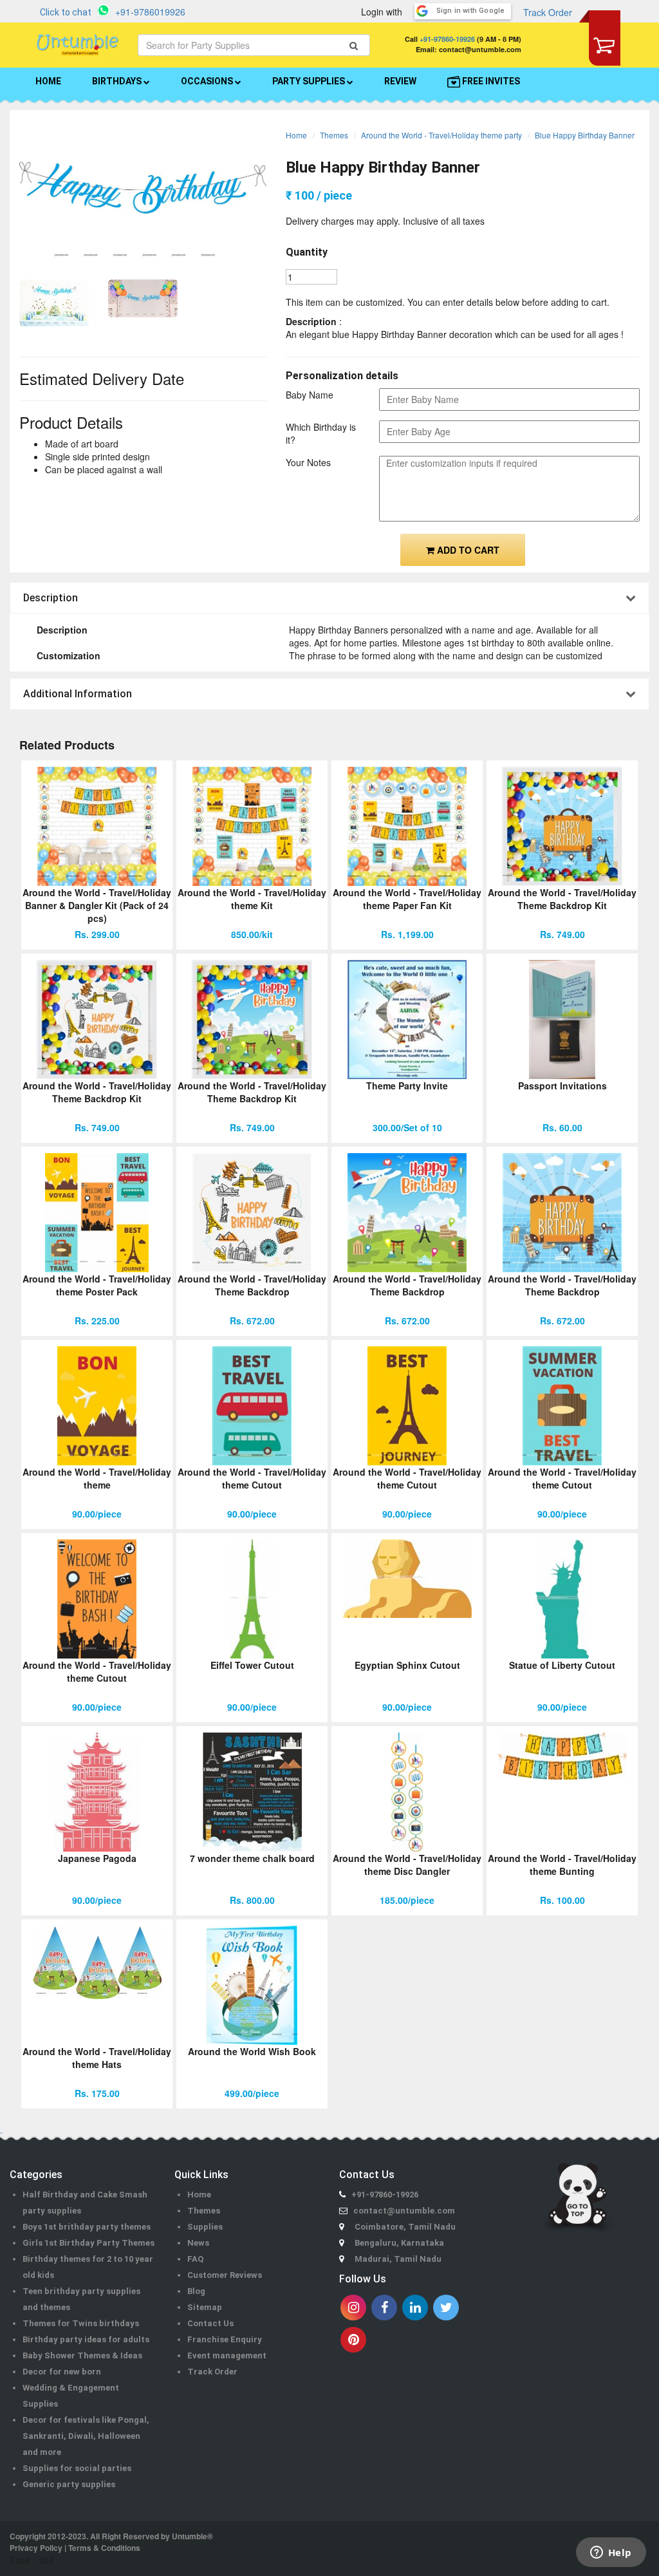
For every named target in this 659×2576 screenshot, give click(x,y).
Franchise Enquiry (225, 2339)
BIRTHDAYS (118, 81)
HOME (48, 81)
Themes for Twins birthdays (81, 2323)
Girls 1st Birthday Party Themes (88, 2243)
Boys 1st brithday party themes (87, 2227)
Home (296, 135)
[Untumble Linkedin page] (415, 2308)
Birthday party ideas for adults (86, 2339)
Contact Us (210, 2323)
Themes (334, 135)
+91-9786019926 (150, 12)
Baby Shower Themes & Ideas (82, 2355)
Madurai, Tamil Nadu (398, 2259)
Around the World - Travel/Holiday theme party (441, 135)
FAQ (195, 2259)
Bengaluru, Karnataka (399, 2243)
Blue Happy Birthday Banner (585, 135)
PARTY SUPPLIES (310, 81)
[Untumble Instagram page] (353, 2308)
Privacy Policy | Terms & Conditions (75, 2548)
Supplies (205, 2227)
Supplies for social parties (77, 2468)
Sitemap (205, 2307)
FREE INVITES (490, 81)
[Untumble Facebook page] (384, 2308)
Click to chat (66, 12)
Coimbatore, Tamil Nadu (405, 2227)
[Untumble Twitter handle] (446, 2308)
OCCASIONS (208, 81)
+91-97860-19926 (447, 39)
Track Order (548, 12)
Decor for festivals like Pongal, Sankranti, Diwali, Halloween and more (86, 2436)
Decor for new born (62, 2372)
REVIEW (400, 81)
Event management (227, 2355)
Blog (196, 2291)
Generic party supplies (69, 2484)
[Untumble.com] (78, 45)
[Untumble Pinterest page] (353, 2340)
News (198, 2243)
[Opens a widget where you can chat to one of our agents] (611, 2553)
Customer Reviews (225, 2275)
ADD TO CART (467, 550)
